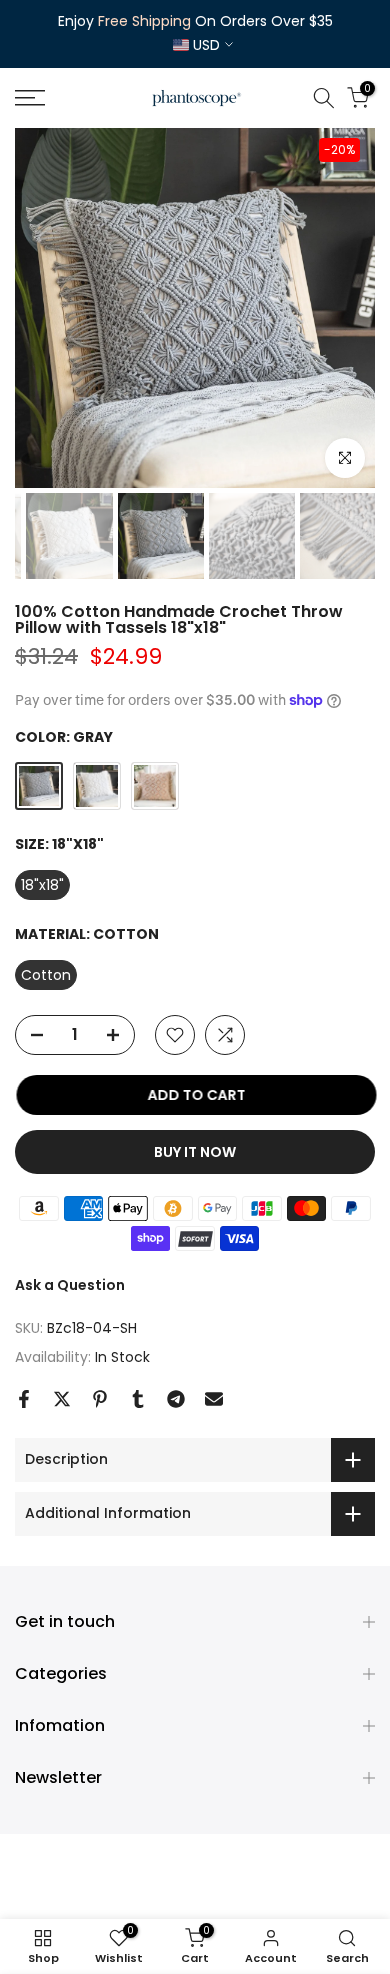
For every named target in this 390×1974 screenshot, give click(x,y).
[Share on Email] (214, 1399)
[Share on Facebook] (24, 1399)
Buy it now (195, 1152)
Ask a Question (70, 1285)
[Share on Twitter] (62, 1399)
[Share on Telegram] (176, 1399)
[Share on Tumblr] (138, 1399)
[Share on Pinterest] (100, 1399)
